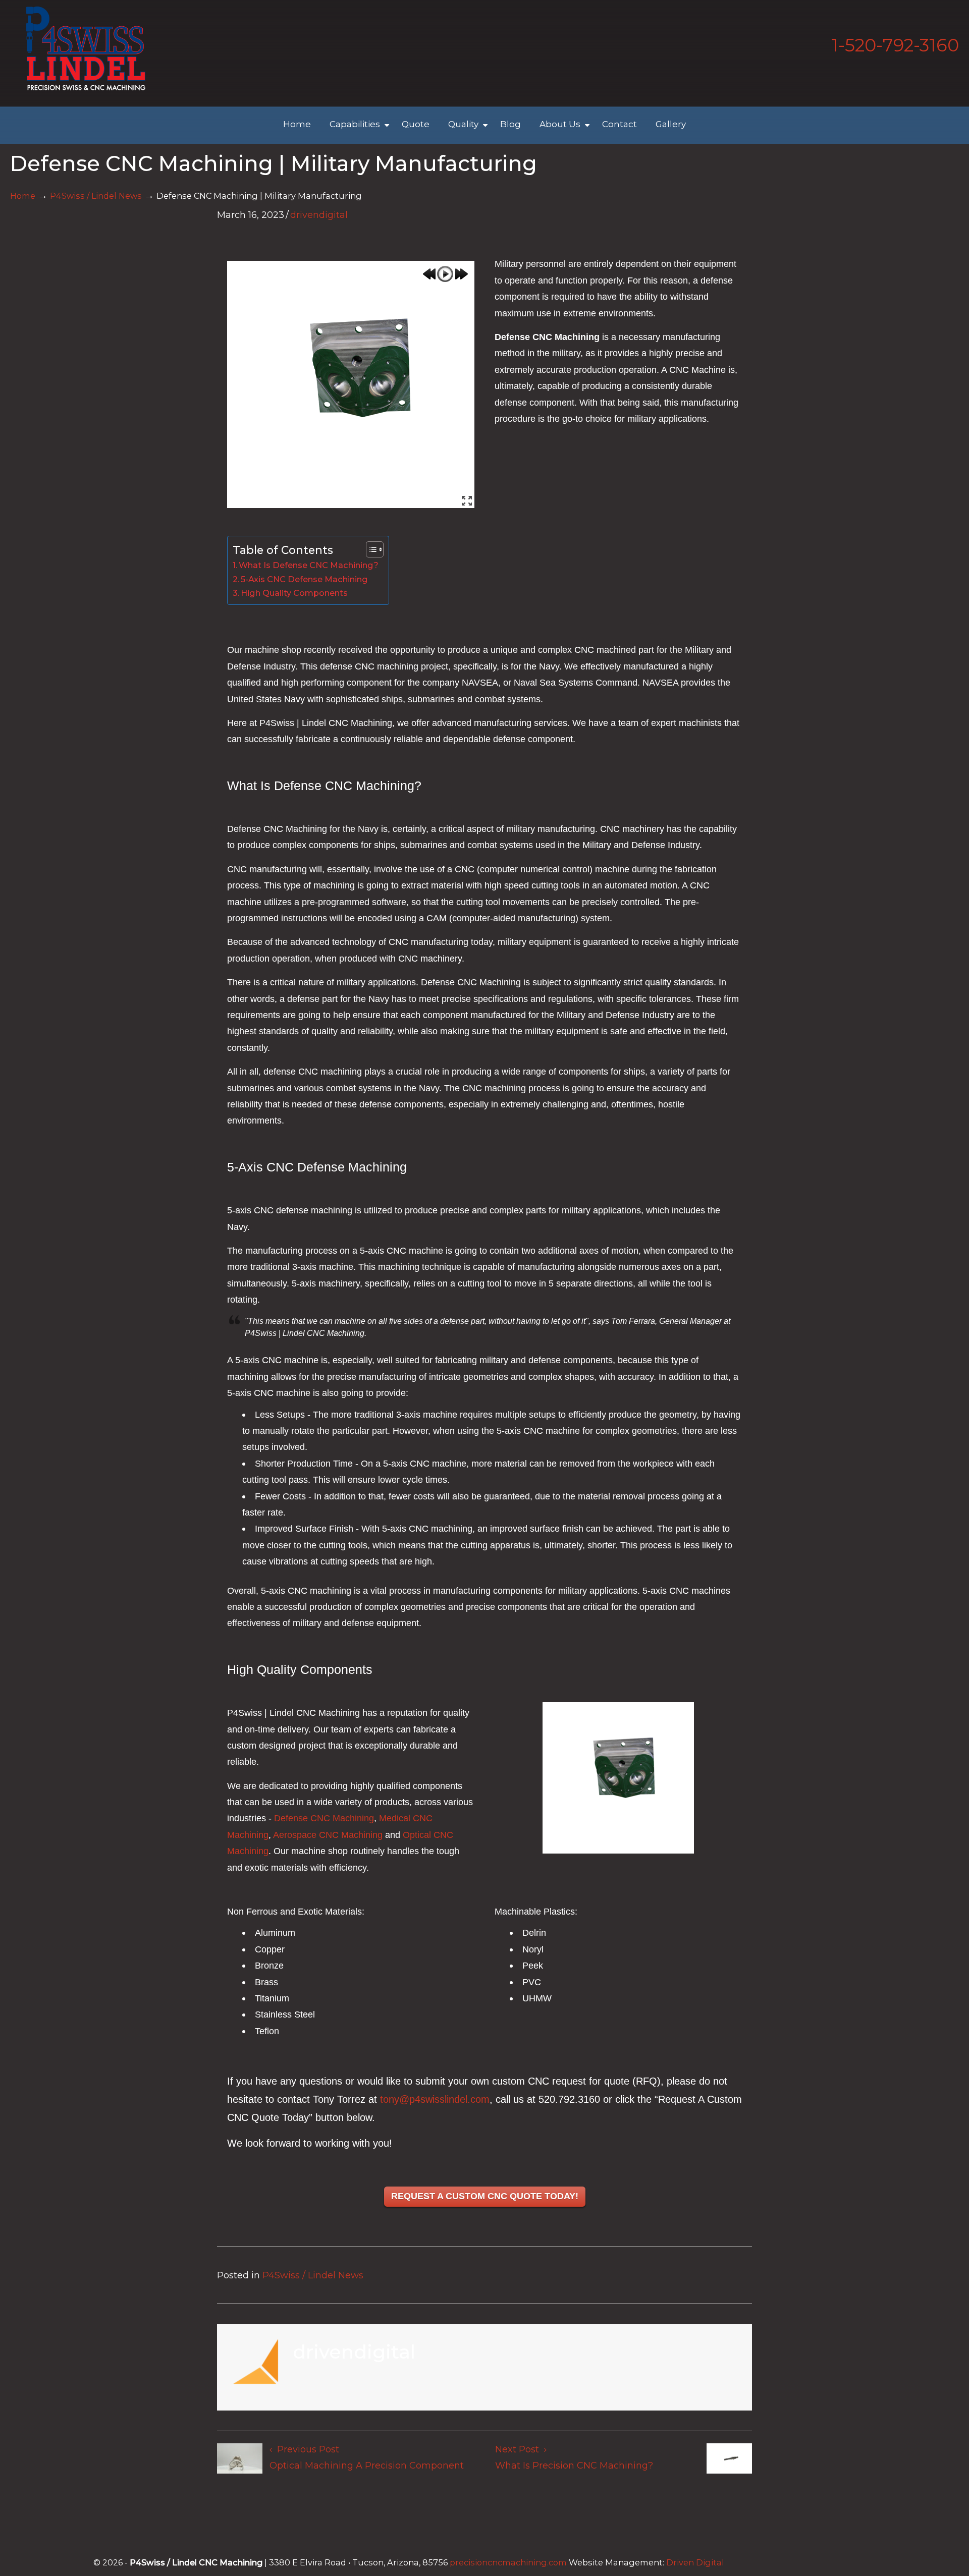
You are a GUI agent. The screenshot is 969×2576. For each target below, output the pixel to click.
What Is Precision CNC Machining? (574, 2466)
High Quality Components (294, 593)
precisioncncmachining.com (508, 2562)
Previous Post (306, 2449)
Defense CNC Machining (324, 1818)
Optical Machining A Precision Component (367, 2466)
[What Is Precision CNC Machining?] (729, 2461)
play (445, 274)
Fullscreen (467, 500)
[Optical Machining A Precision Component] (240, 2461)
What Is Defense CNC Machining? (309, 565)
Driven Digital (695, 2562)
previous (429, 274)
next (461, 274)
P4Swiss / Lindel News (96, 196)
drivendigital (319, 215)
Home (23, 196)
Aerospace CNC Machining (328, 1835)
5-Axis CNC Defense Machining (304, 579)
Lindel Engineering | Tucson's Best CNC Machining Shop (86, 48)
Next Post (520, 2449)
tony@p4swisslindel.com (435, 2099)
